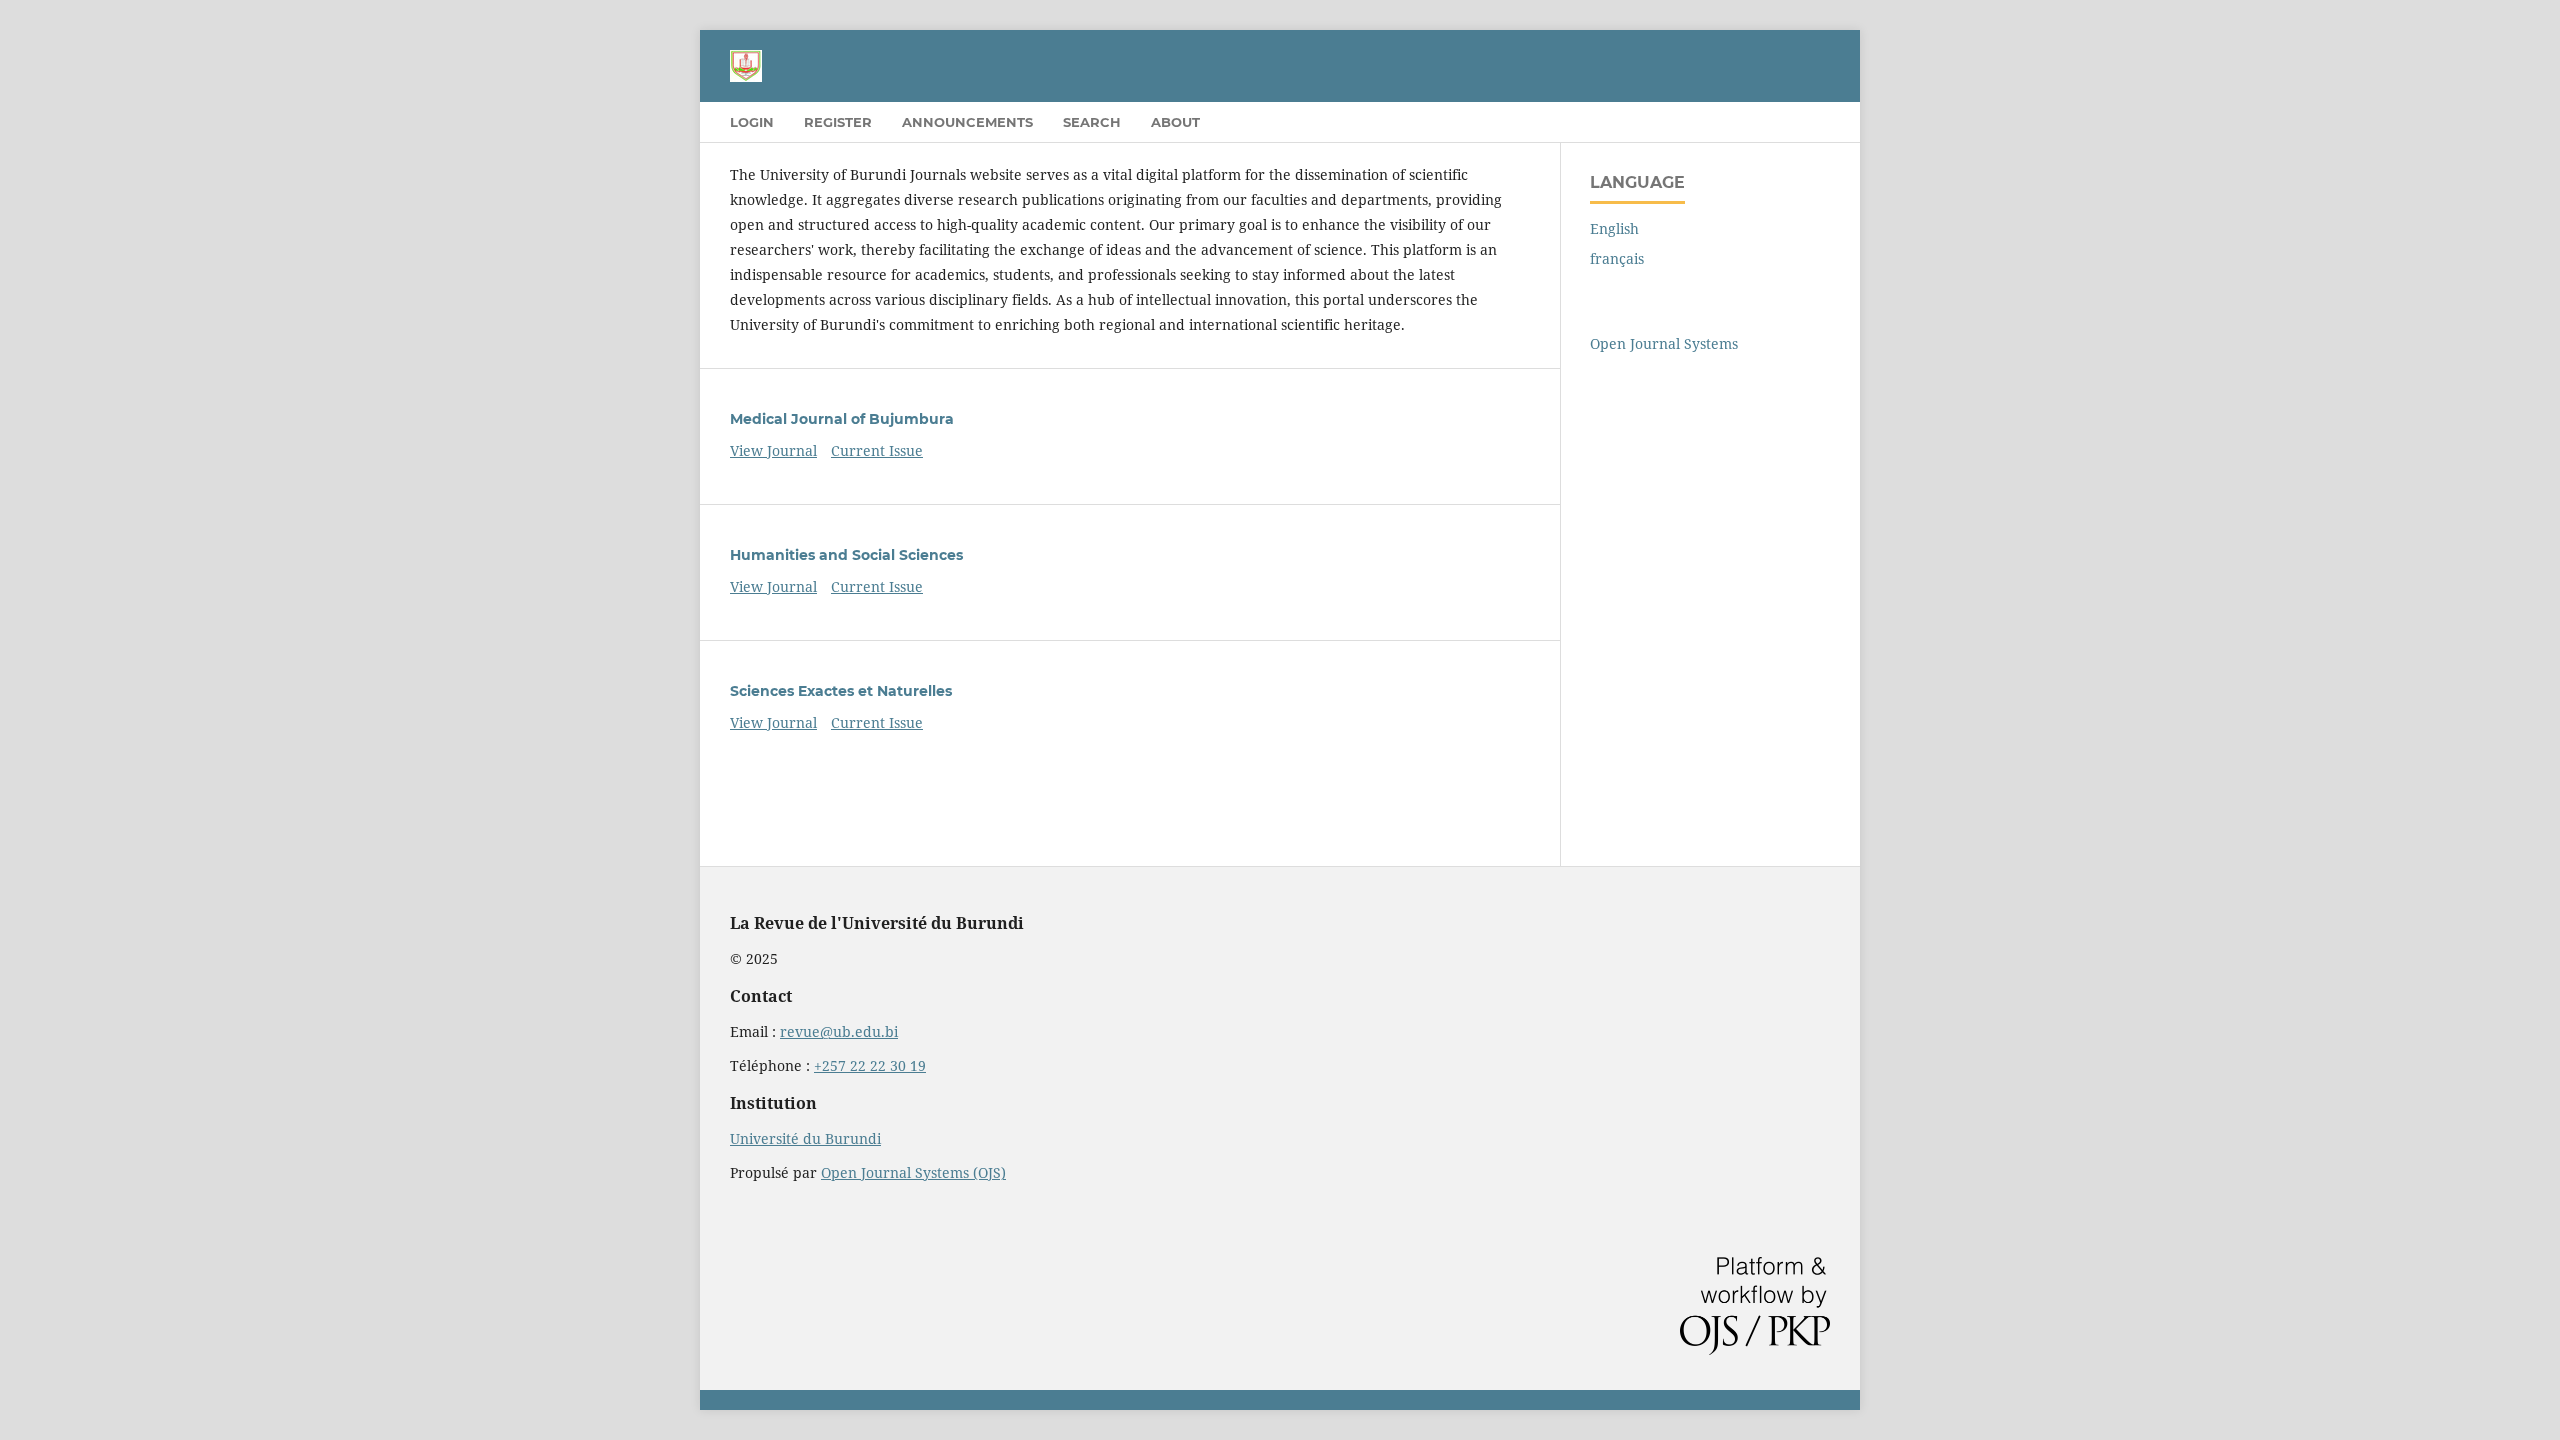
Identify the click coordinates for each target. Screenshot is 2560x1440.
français (1617, 258)
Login (752, 122)
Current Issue (877, 450)
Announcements (967, 122)
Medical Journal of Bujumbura (842, 419)
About (1175, 122)
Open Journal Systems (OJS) (913, 1172)
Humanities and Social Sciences (846, 555)
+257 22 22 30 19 (870, 1065)
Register (838, 122)
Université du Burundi (805, 1138)
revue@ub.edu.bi (839, 1031)
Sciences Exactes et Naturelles (841, 691)
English (1614, 228)
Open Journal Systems (1664, 343)
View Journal (773, 450)
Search (1092, 122)
